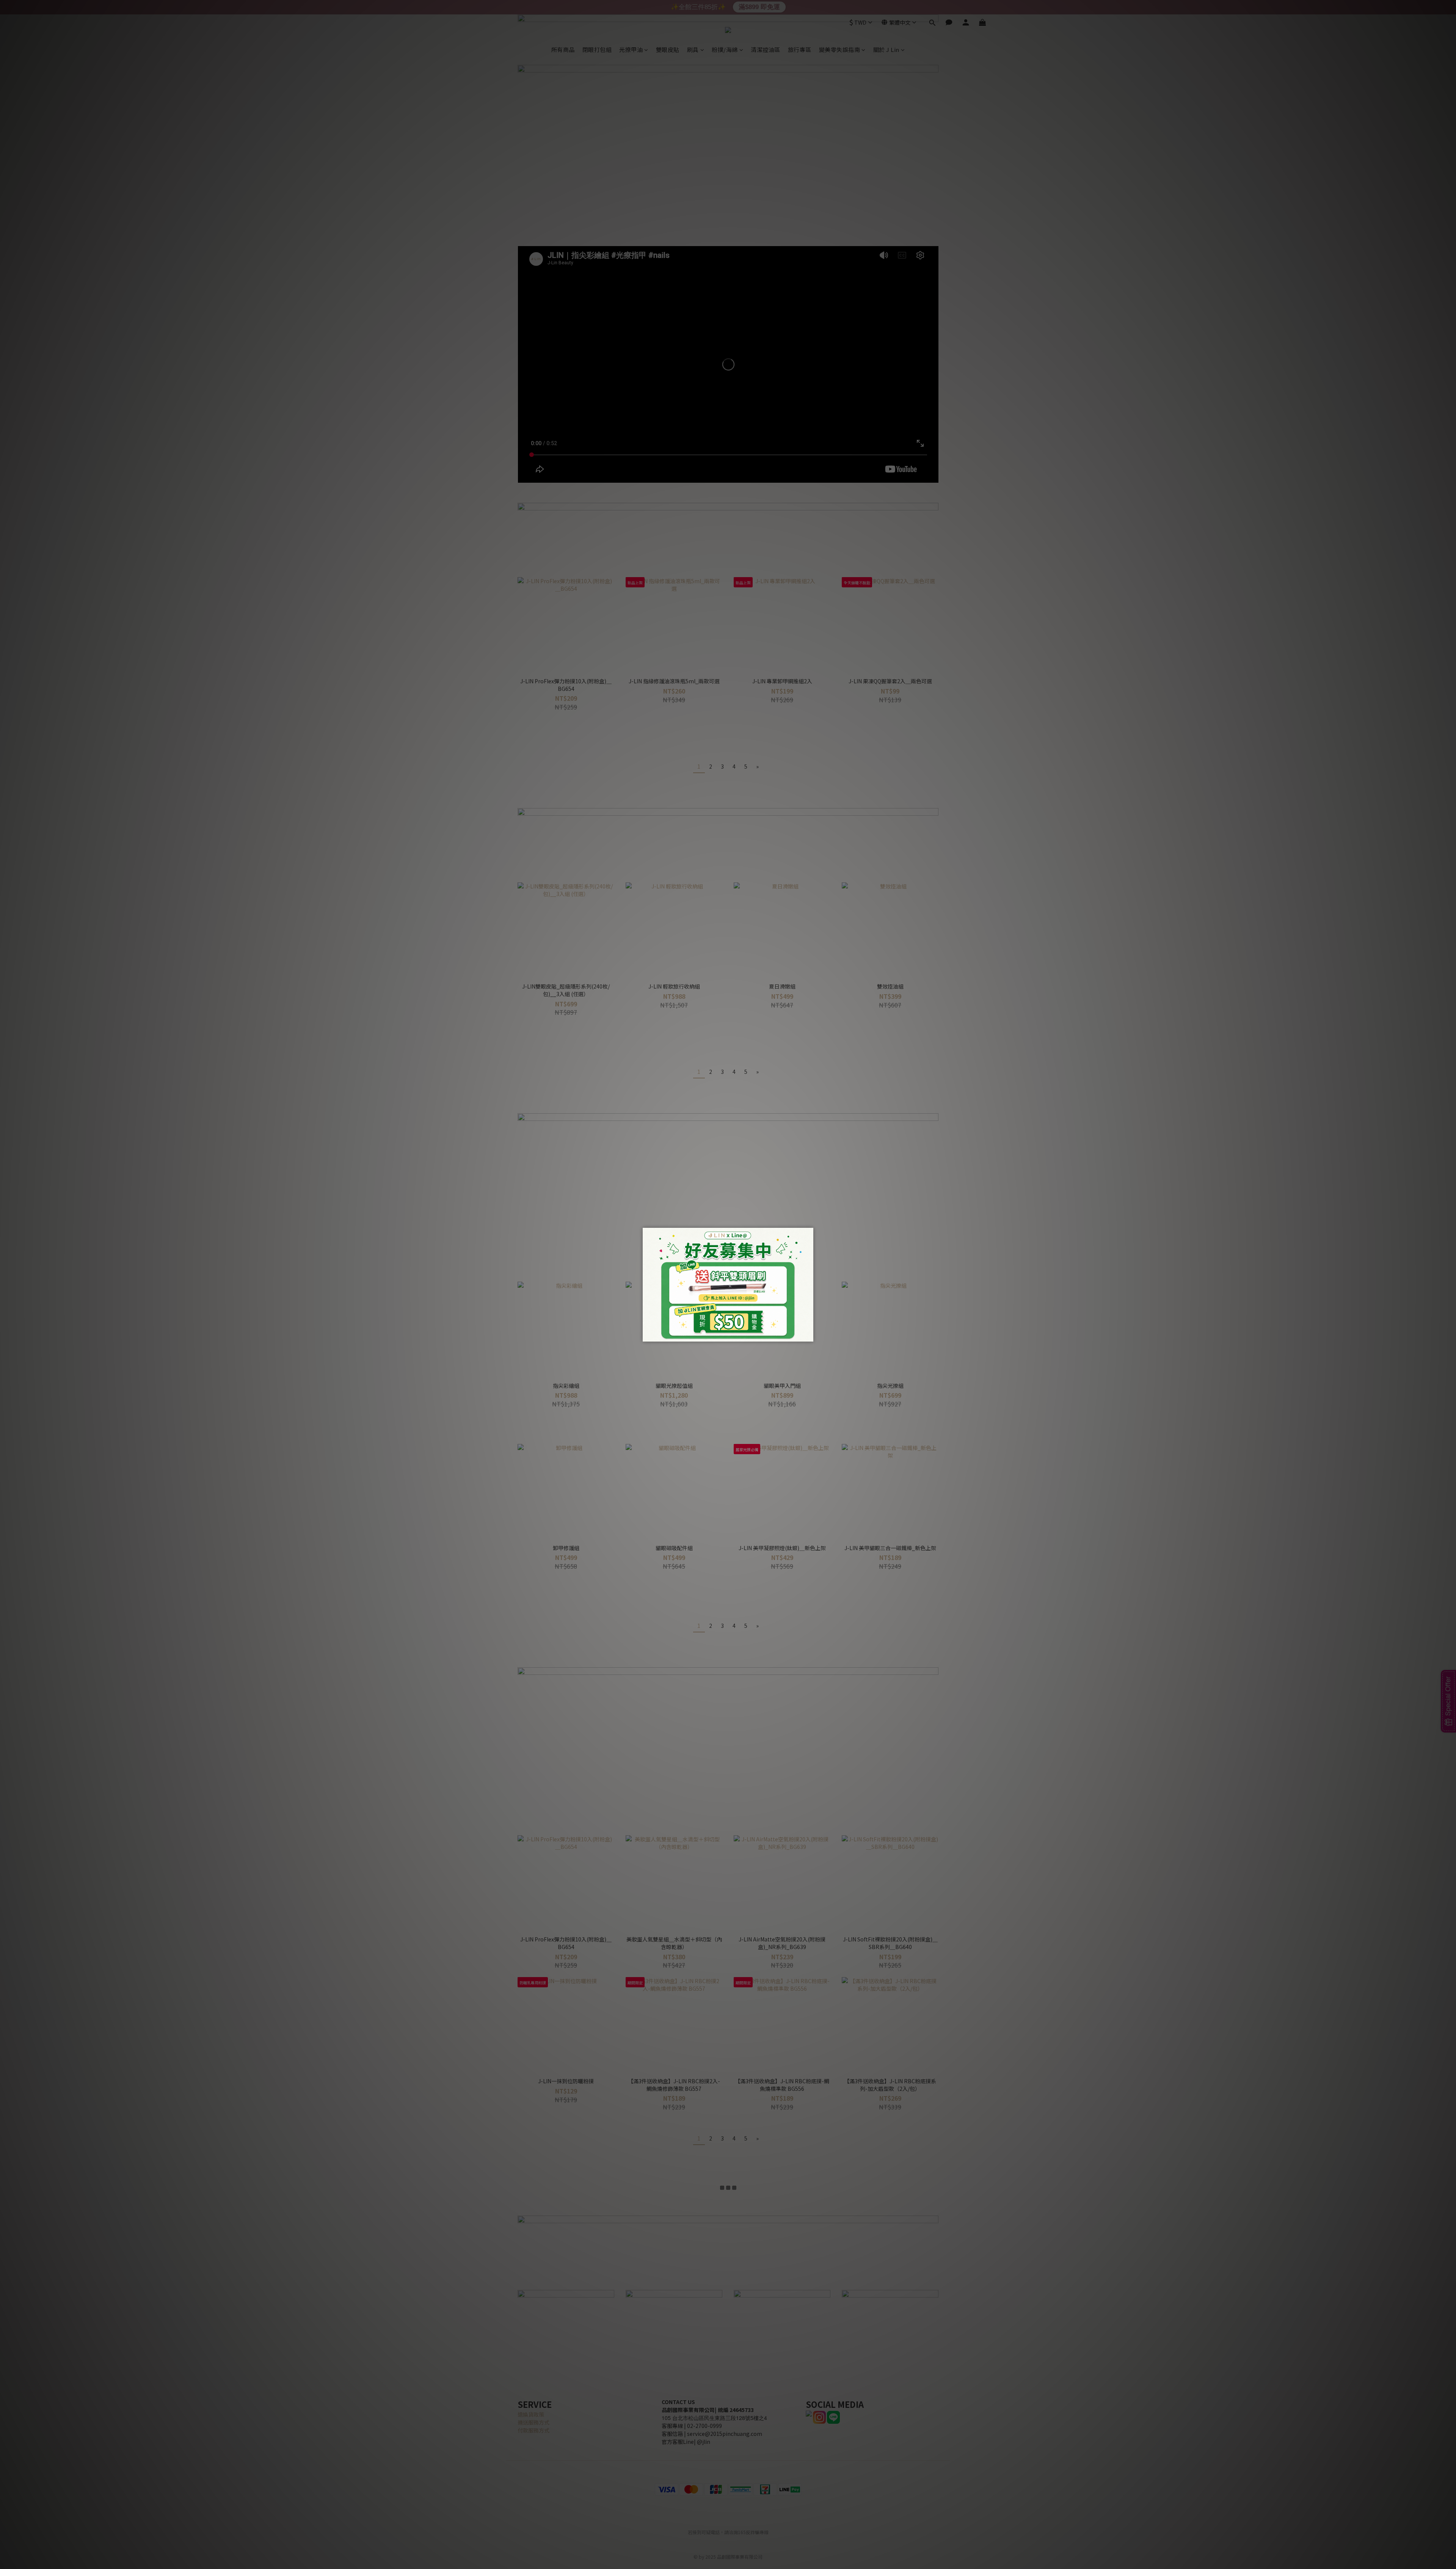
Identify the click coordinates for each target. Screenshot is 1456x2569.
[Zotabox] (808, 1335)
